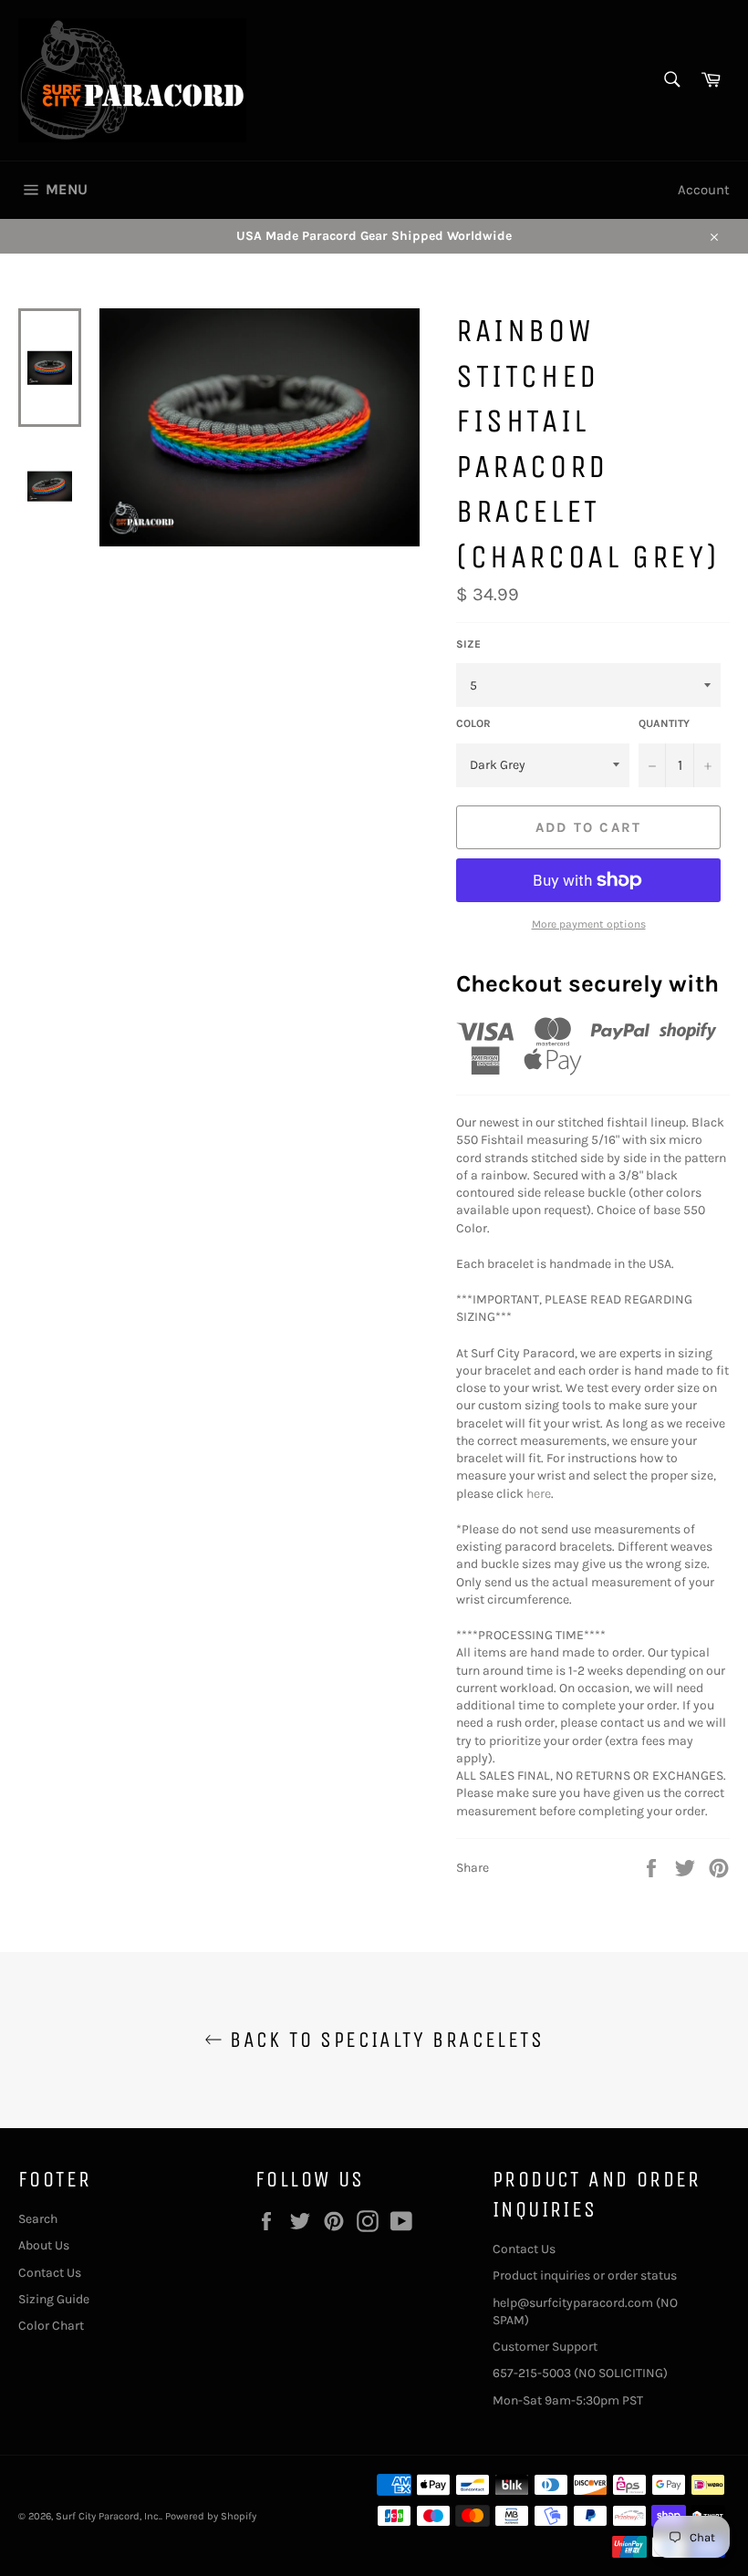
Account (704, 190)
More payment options (589, 924)
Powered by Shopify (211, 2516)
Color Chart (51, 2326)
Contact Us (50, 2273)
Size (468, 644)
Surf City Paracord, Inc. (108, 2516)
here (539, 1494)
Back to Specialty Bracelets (383, 2040)
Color (473, 723)
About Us (44, 2245)
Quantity (664, 723)
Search (38, 2219)
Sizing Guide (54, 2299)
